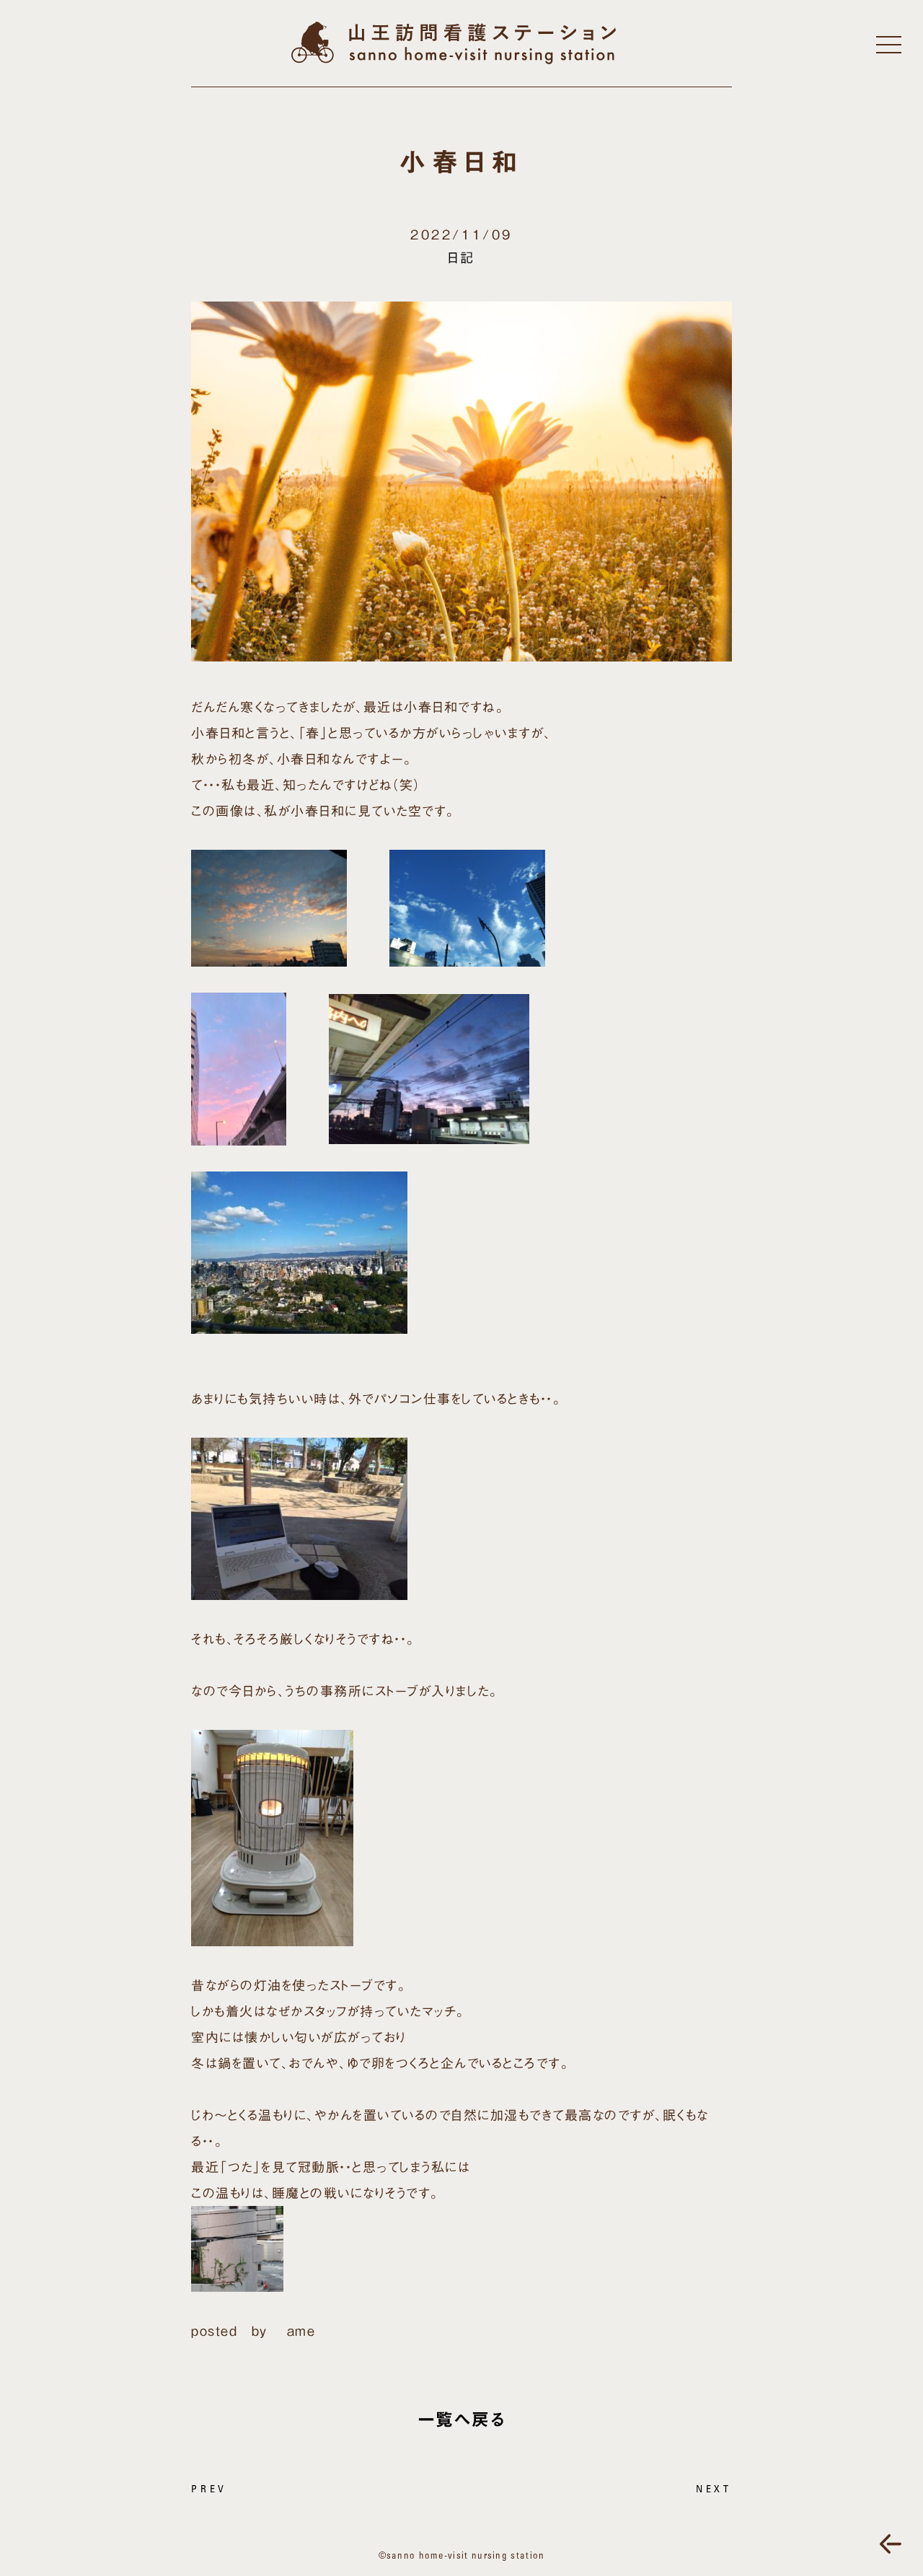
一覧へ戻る (462, 2419)
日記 (461, 258)
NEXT (714, 2490)
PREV (209, 2490)
